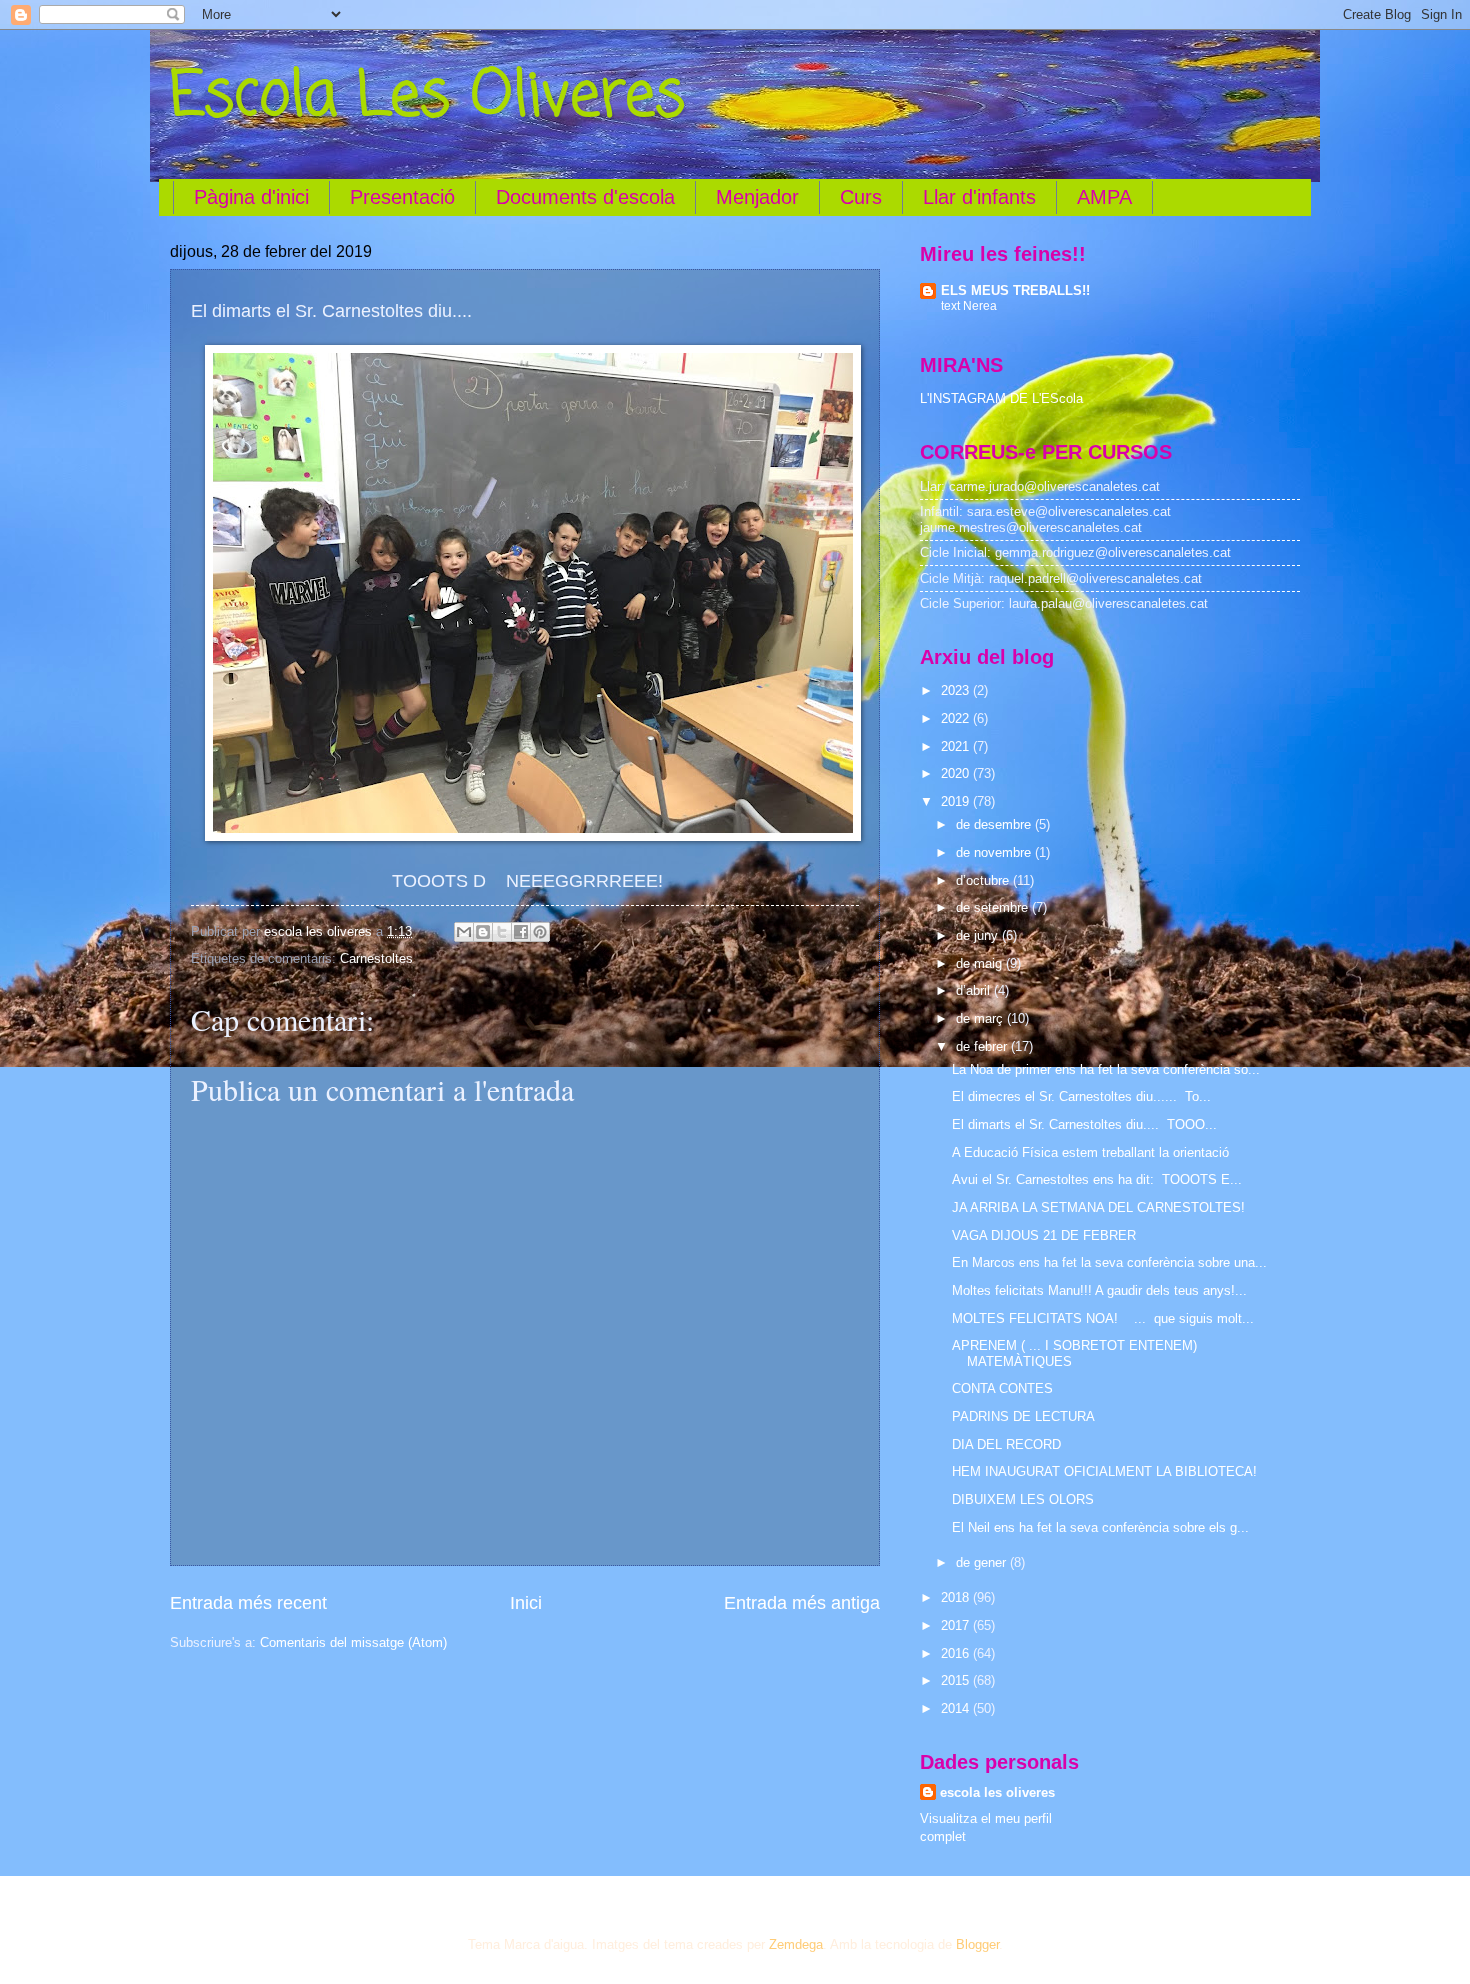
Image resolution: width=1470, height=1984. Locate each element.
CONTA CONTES (1002, 1388)
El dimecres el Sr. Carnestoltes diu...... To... (1081, 1096)
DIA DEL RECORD (1006, 1444)
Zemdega (796, 1944)
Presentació (402, 197)
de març (981, 1018)
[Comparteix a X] (502, 932)
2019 (957, 801)
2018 (957, 1597)
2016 (957, 1653)
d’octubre (984, 880)
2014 (957, 1708)
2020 (957, 773)
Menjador (757, 197)
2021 (957, 746)
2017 (957, 1625)
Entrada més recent (248, 1603)
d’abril (975, 990)
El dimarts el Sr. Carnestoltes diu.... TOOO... (1084, 1124)
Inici (526, 1603)
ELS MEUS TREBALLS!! (1015, 290)
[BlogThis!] (483, 932)
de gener (983, 1562)
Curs (861, 197)
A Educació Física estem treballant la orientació (1090, 1152)
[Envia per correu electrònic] (464, 932)
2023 (957, 690)
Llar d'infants (979, 197)
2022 (957, 718)
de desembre (995, 824)
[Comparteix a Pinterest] (540, 932)
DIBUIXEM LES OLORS (1023, 1499)
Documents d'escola (585, 197)
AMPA (1104, 197)
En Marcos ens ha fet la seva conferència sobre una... (1109, 1262)
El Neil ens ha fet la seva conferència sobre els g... (1100, 1527)
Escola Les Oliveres (427, 97)
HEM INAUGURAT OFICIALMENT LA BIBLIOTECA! (1104, 1471)
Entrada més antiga (802, 1603)
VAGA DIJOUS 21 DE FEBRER (1044, 1235)
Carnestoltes (376, 958)
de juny (979, 935)
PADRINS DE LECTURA (1023, 1416)
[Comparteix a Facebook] (521, 932)
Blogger (977, 1944)
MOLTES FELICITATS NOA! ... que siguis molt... (1103, 1318)
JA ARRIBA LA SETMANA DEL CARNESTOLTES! (1098, 1207)
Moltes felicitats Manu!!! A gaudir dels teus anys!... (1099, 1290)
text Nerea (969, 306)
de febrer (983, 1046)
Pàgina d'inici (251, 197)
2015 (957, 1680)
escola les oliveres (997, 1792)
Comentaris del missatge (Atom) (353, 1642)
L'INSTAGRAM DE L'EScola (1001, 398)
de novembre (995, 852)
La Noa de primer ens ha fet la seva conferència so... (1106, 1069)
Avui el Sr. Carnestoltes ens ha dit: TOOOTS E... (1097, 1179)
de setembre (994, 907)
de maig (981, 963)
